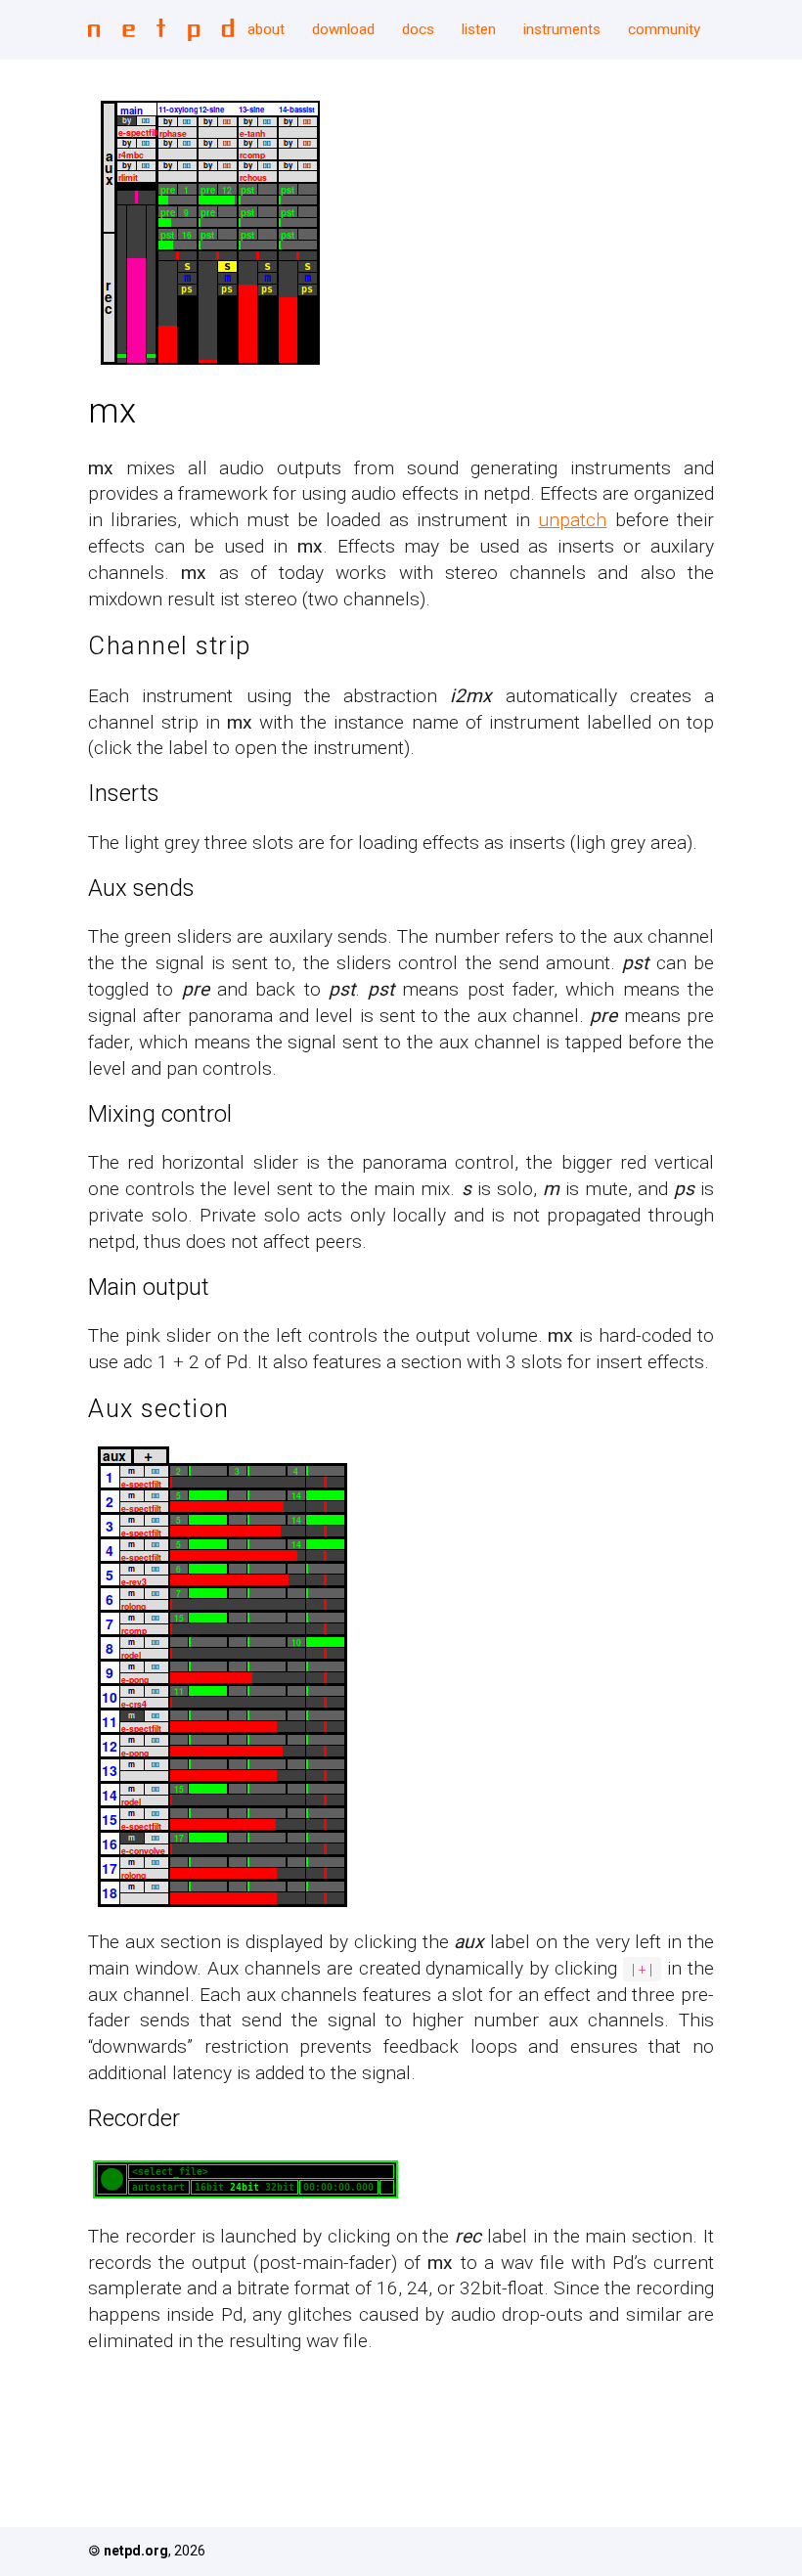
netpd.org (136, 2551)
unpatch (572, 520)
